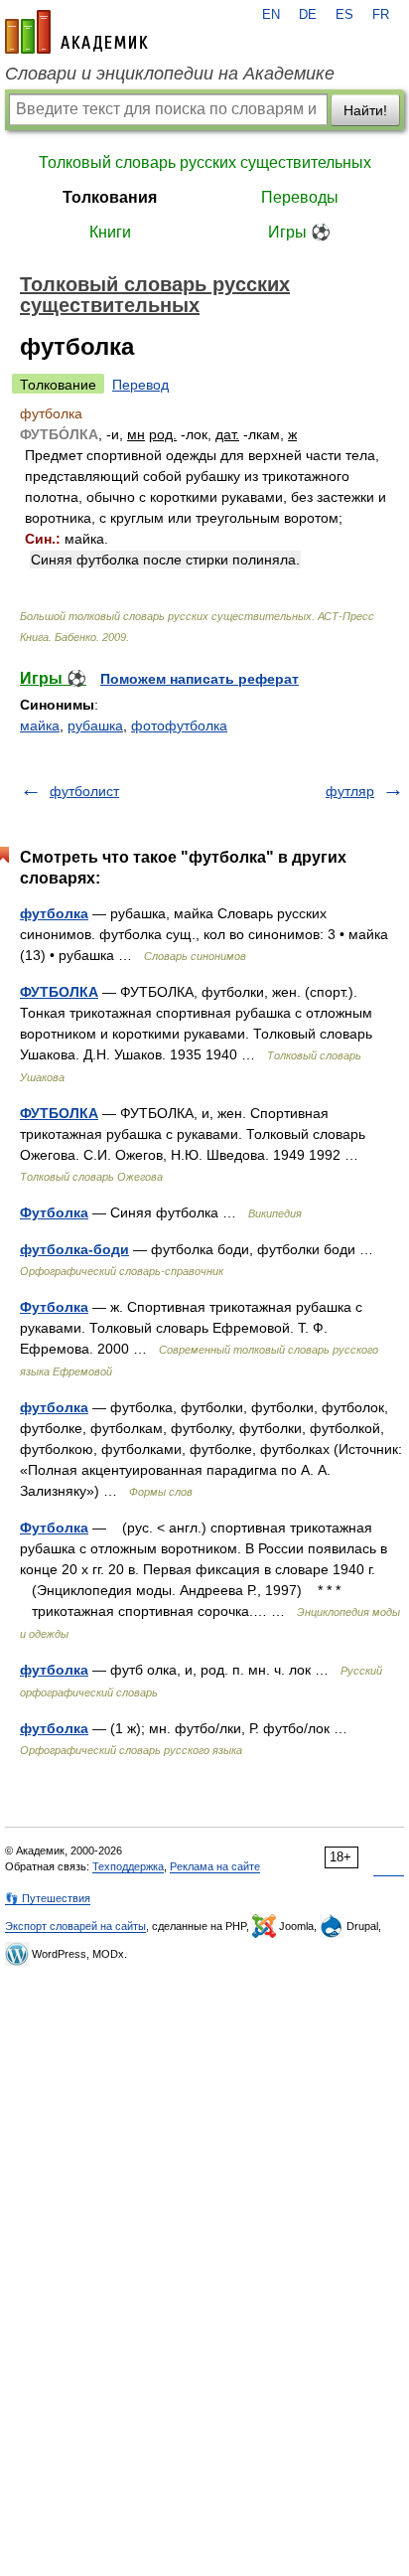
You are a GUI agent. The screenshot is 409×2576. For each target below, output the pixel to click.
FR (381, 15)
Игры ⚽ (299, 232)
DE (308, 15)
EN (271, 15)
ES (344, 15)
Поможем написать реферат (200, 679)
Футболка (54, 1212)
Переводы (300, 197)
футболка (54, 913)
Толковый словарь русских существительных (205, 162)
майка (40, 725)
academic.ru (76, 32)
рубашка (95, 725)
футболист (84, 791)
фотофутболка (179, 725)
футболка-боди (74, 1249)
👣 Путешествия (48, 1898)
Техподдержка (128, 1866)
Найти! (365, 110)
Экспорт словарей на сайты (75, 1926)
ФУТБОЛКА (59, 992)
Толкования (110, 197)
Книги (110, 232)
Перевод (140, 385)
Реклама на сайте (215, 1866)
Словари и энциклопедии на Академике (170, 74)
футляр (350, 791)
